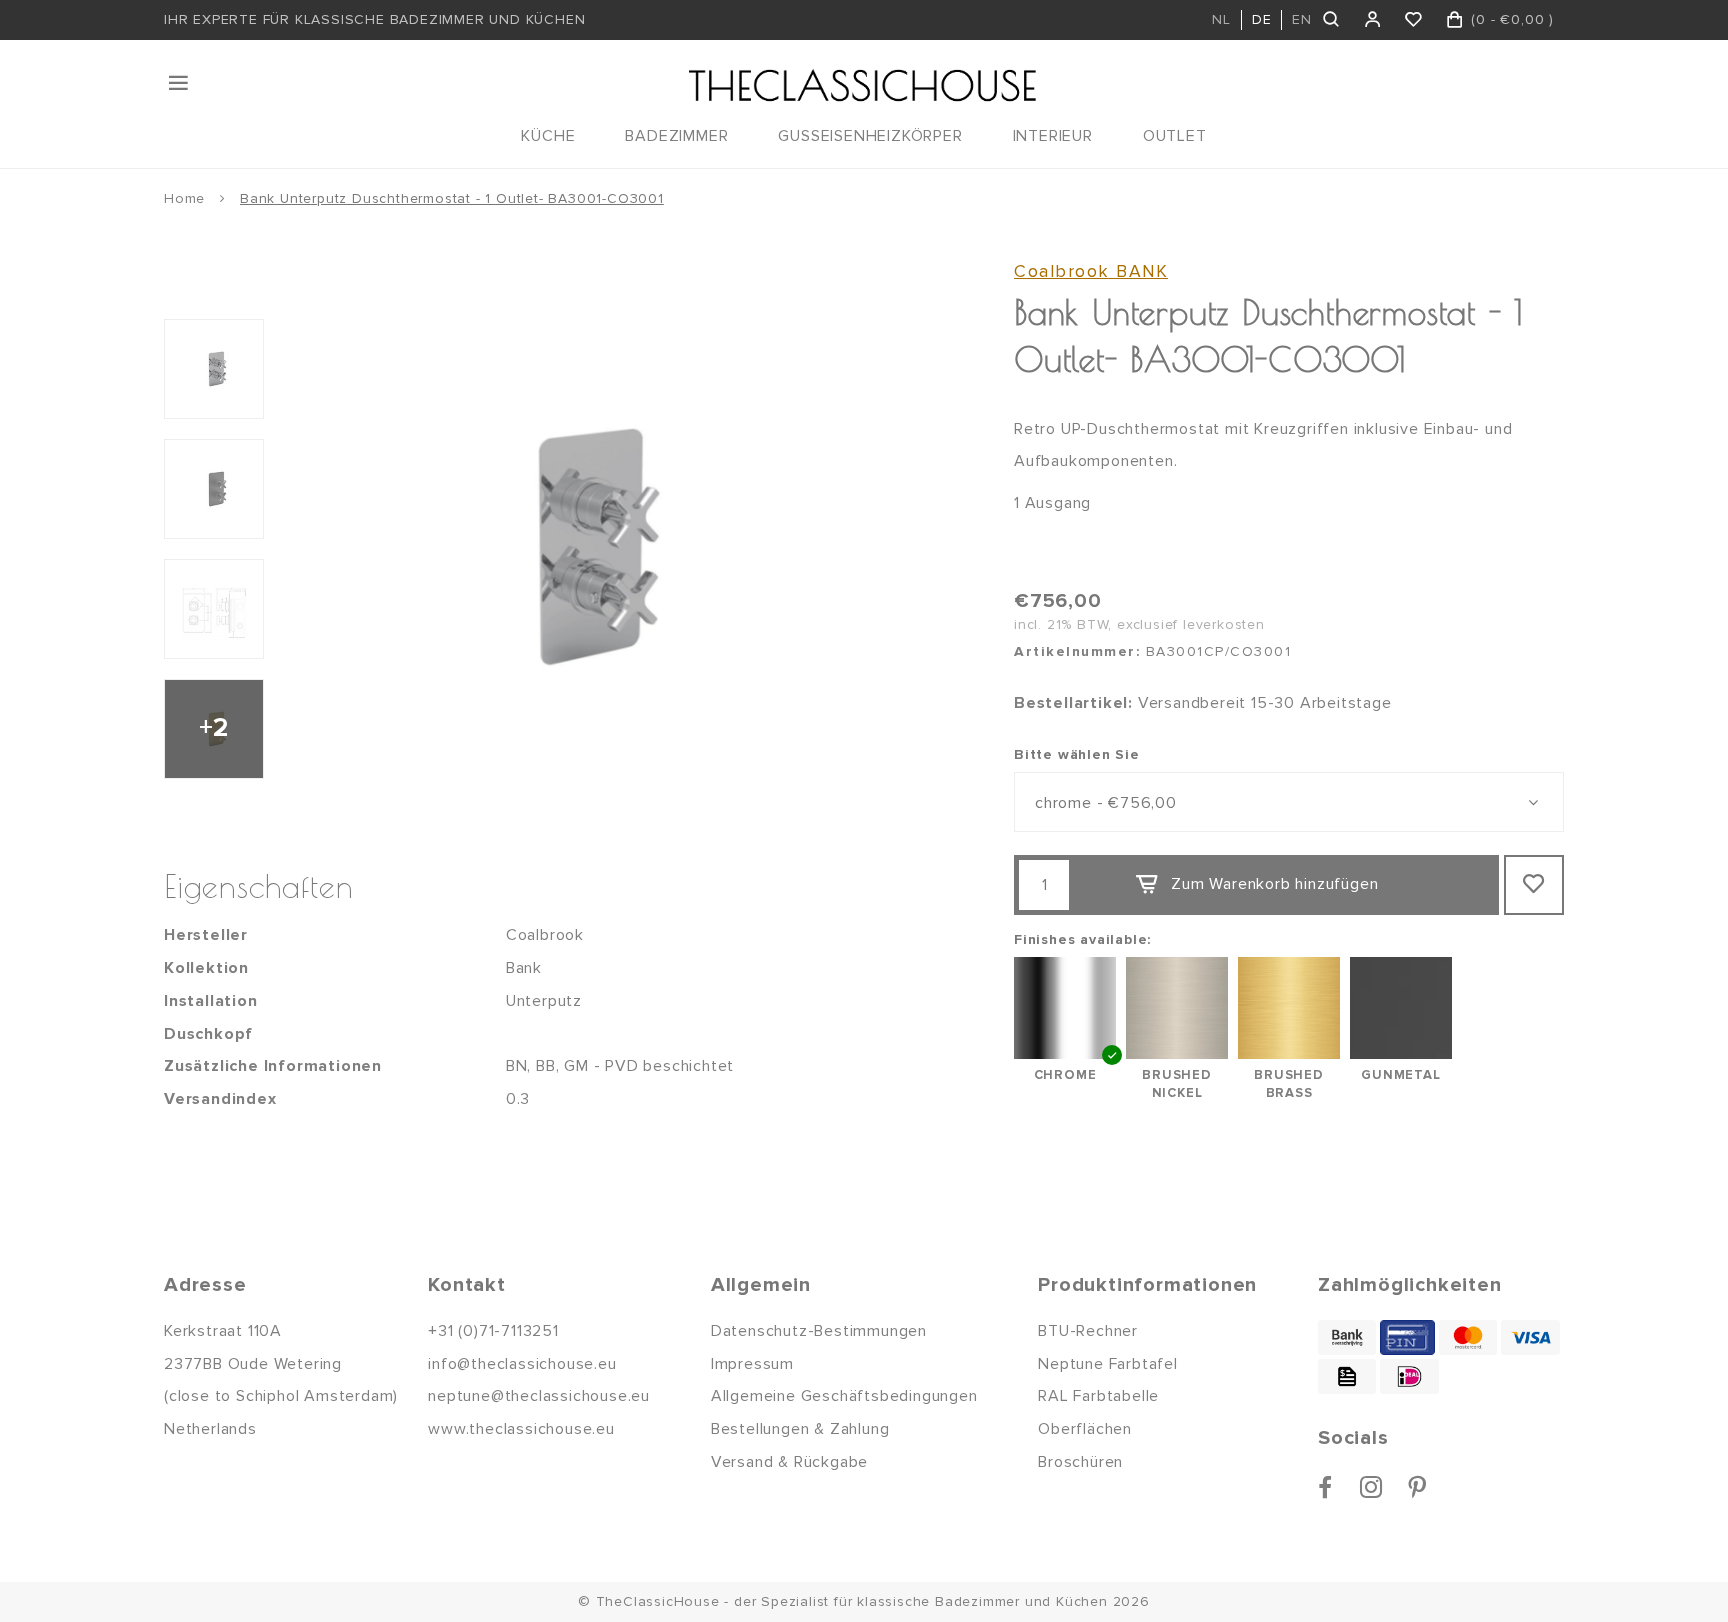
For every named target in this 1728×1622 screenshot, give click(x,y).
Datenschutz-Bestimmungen (819, 1331)
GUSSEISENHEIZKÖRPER (870, 136)
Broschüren (1080, 1462)
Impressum (752, 1364)
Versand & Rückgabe (789, 1462)
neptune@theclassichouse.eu (539, 1396)
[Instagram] (1371, 1487)
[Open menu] (180, 83)
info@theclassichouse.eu (522, 1364)
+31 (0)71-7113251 (493, 1331)
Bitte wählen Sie (1077, 754)
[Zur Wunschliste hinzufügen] (1534, 885)
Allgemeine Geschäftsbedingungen (844, 1396)
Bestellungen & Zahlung (800, 1429)
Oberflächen (1085, 1429)
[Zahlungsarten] (1347, 1337)
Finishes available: (1082, 939)
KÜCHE (548, 136)
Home (184, 198)
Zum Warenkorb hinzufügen (1274, 884)
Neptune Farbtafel (1108, 1364)
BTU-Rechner (1088, 1331)
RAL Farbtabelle (1098, 1396)
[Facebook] (1325, 1487)
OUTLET (1175, 136)
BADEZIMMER (676, 136)
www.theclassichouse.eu (521, 1429)
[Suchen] (1332, 20)
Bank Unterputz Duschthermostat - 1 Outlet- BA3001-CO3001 (452, 198)
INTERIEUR (1053, 136)
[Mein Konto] (1373, 20)
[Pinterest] (1417, 1487)
